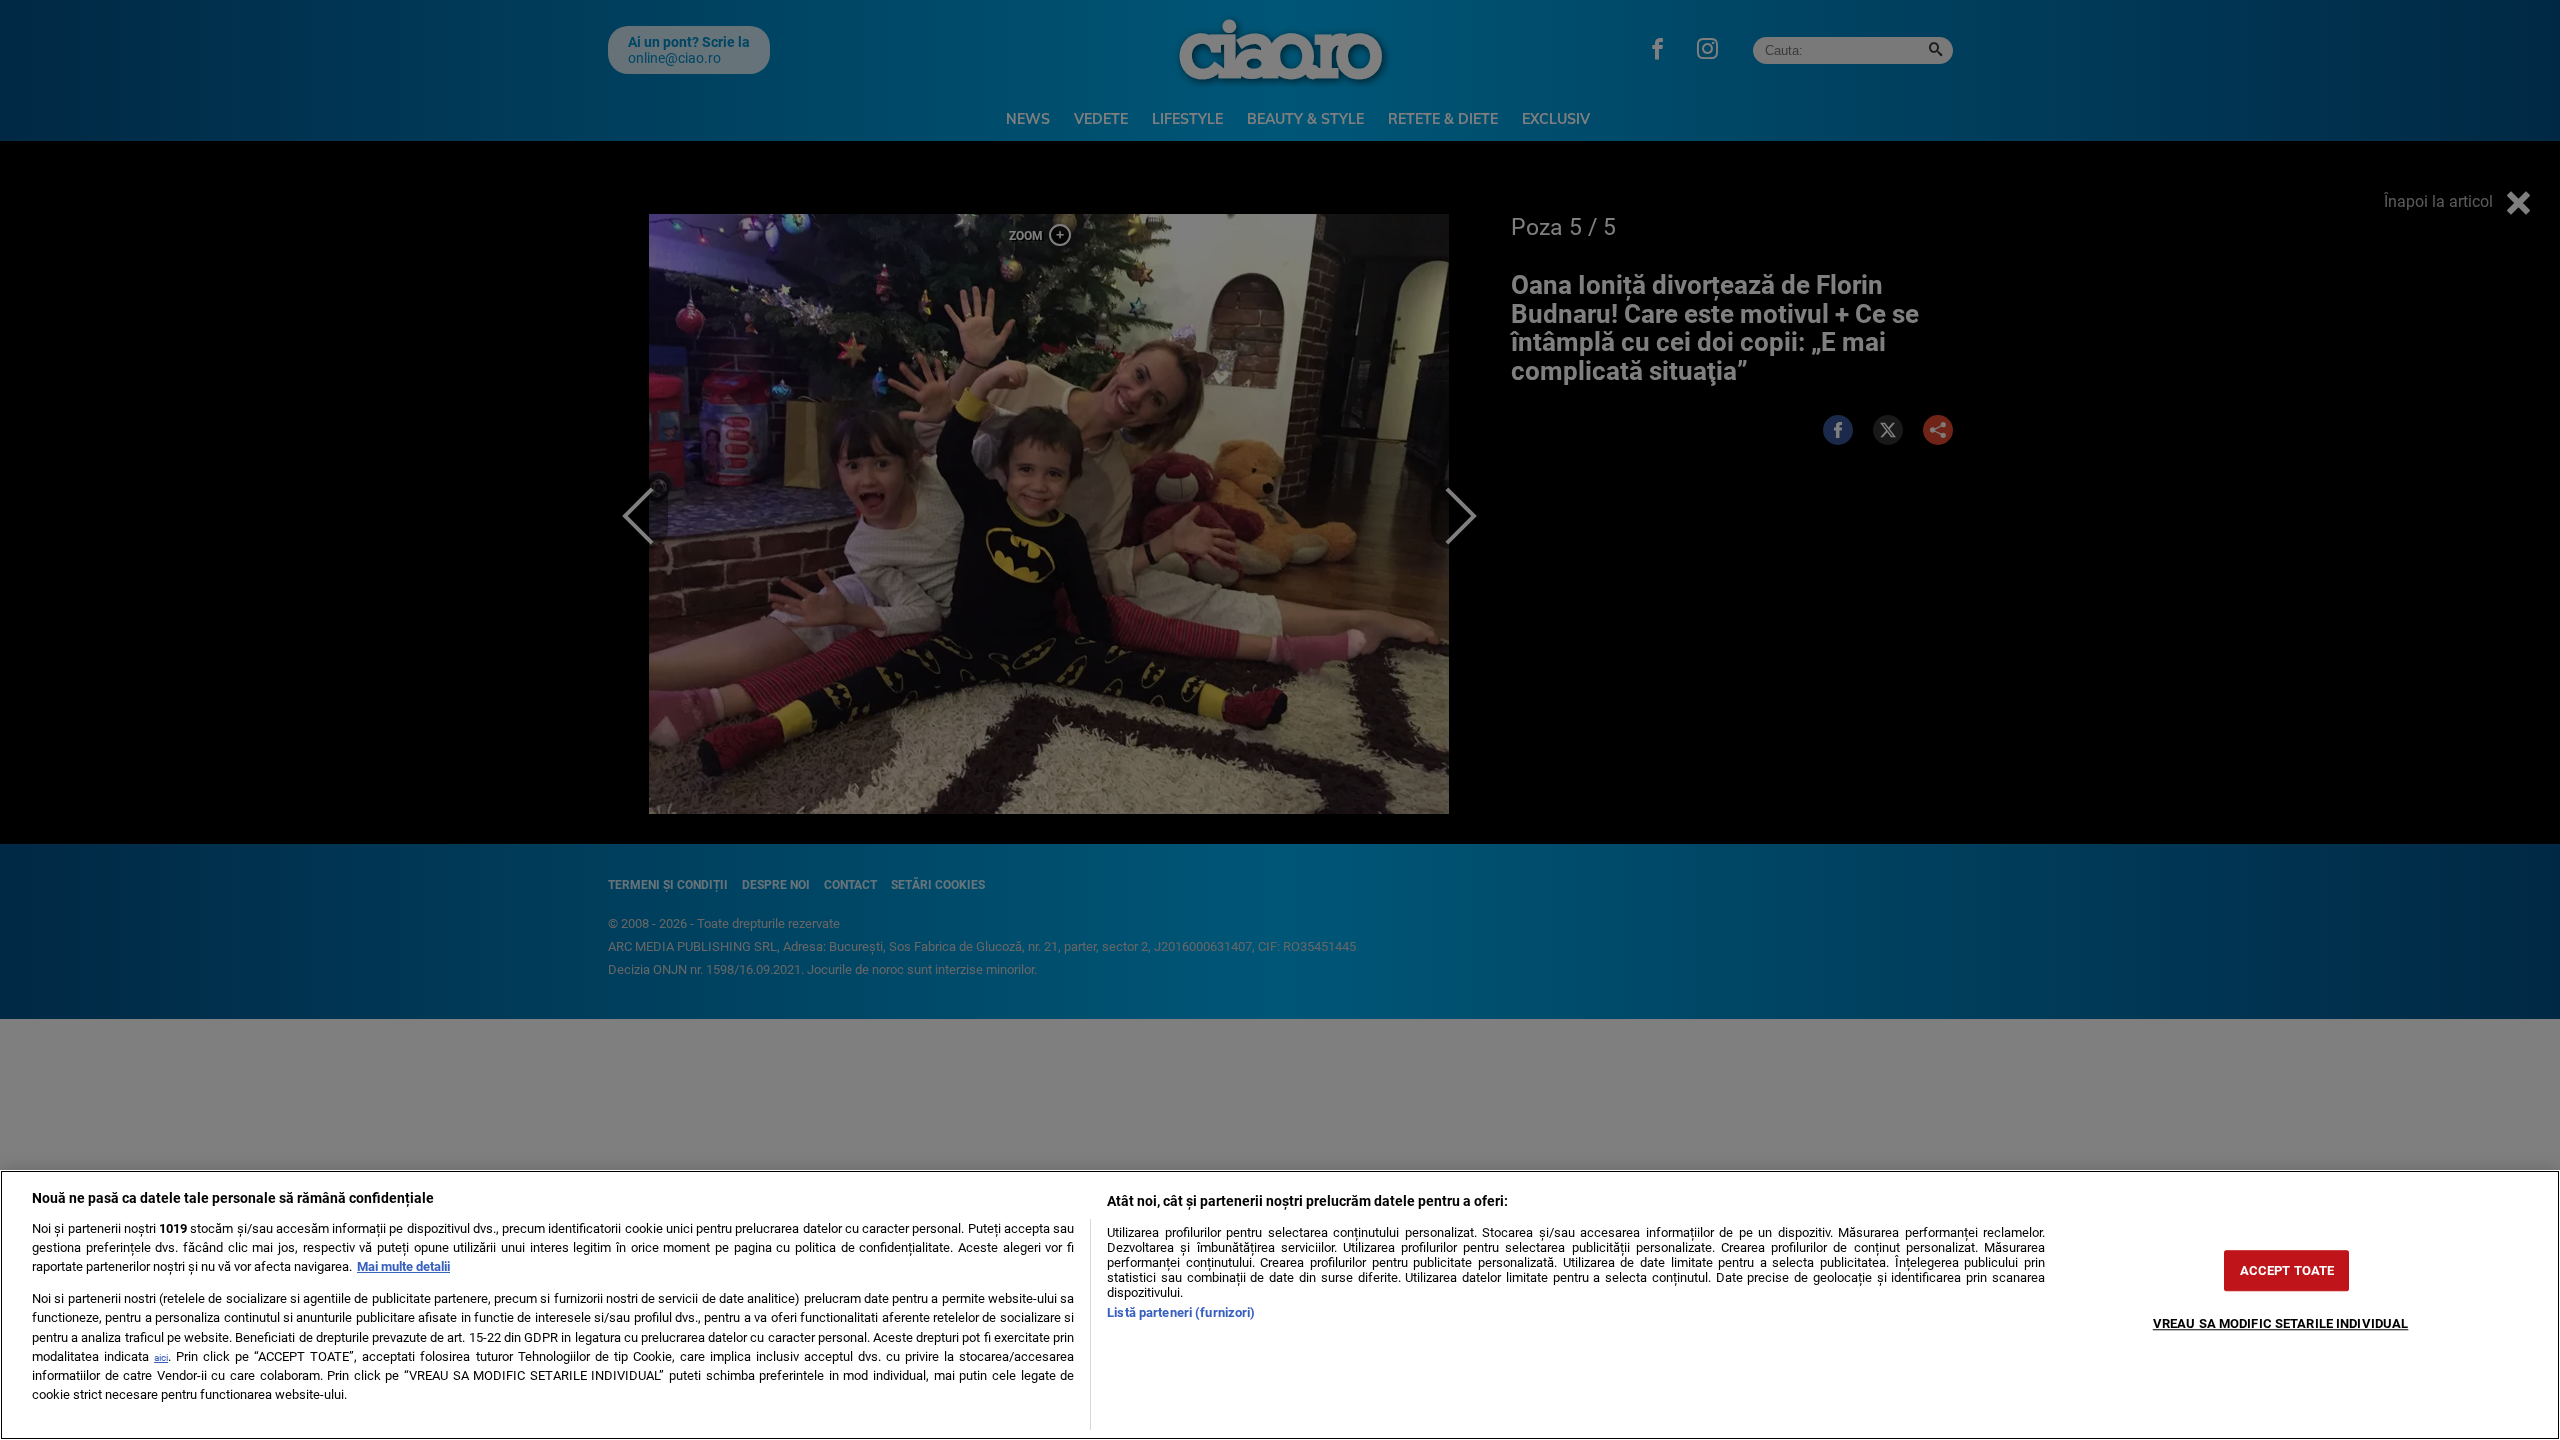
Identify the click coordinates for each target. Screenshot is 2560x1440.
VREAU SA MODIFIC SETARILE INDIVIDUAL (2281, 1323)
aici (161, 1357)
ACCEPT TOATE (2287, 1270)
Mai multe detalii (403, 1266)
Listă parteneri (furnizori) (1181, 1312)
